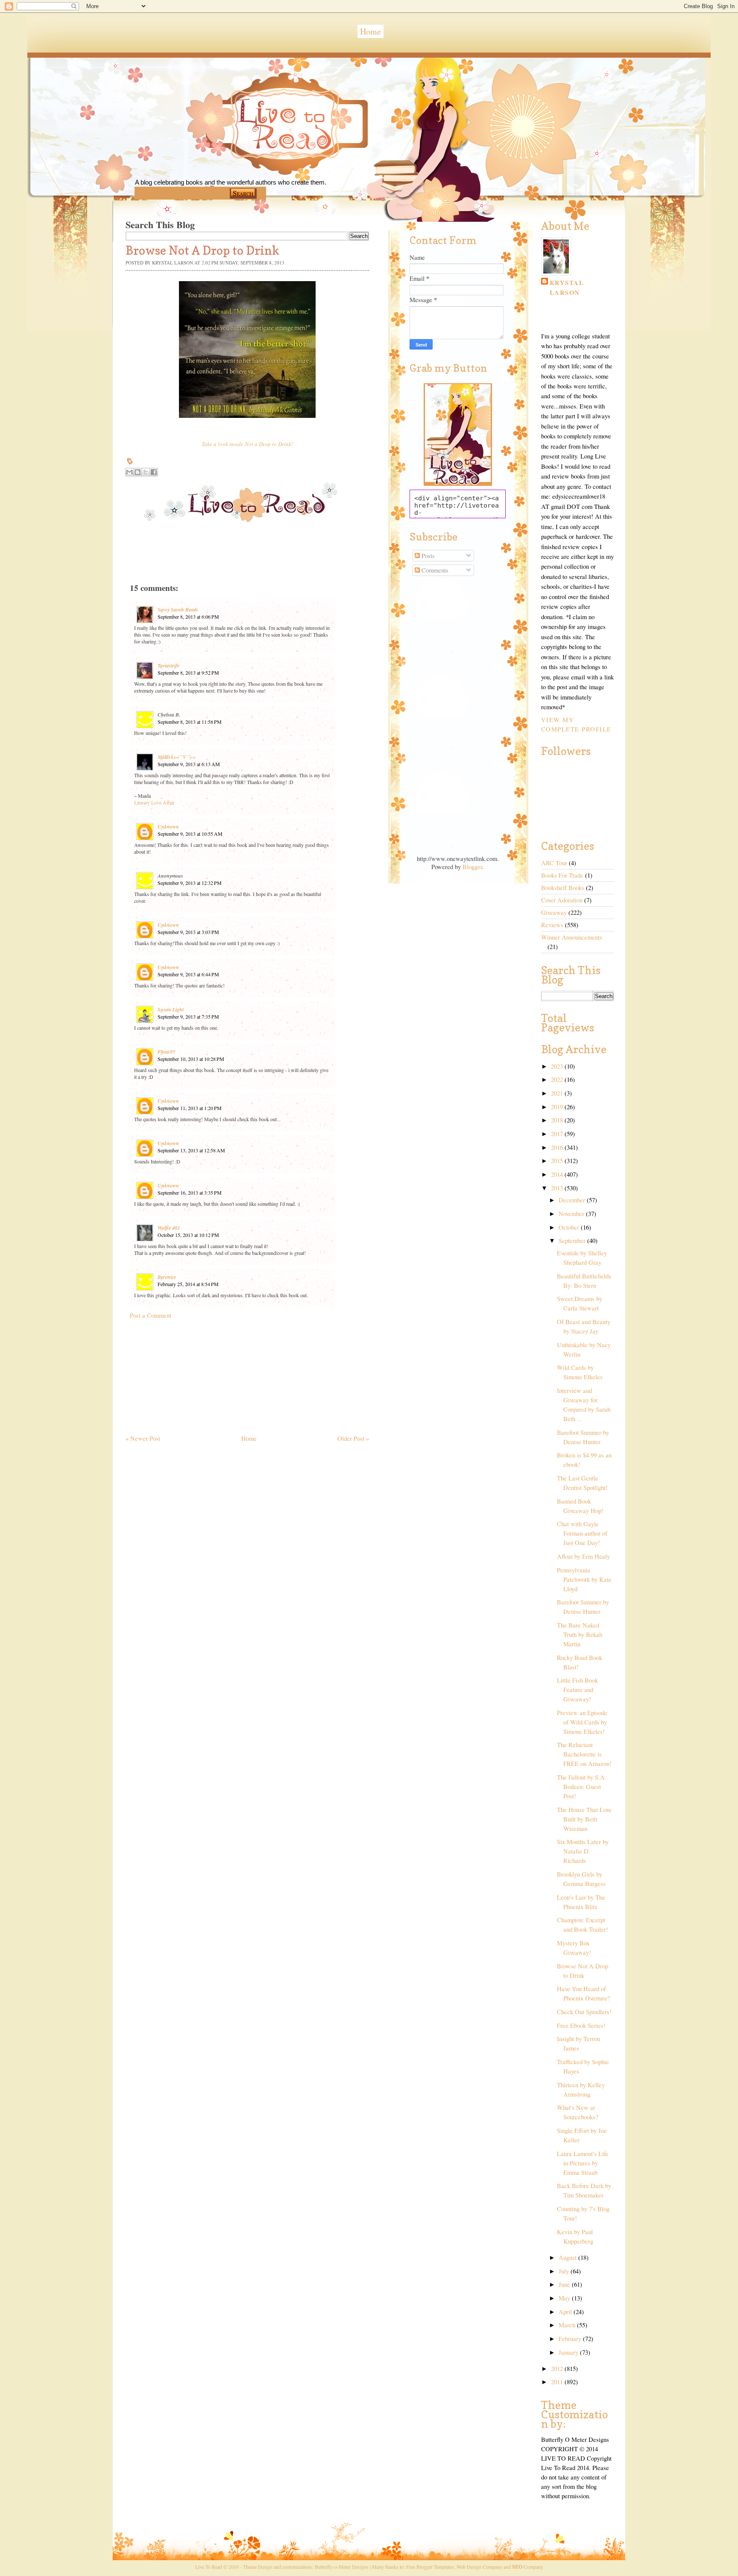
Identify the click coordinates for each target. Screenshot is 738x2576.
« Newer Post (143, 1438)
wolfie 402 (169, 1228)
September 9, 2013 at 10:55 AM (190, 834)
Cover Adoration (562, 900)
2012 (558, 2369)
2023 (558, 1066)
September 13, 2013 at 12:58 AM (191, 1150)
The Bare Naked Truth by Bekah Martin (580, 1635)
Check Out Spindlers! (584, 2012)
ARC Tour (554, 863)
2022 (558, 1079)
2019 (558, 1107)
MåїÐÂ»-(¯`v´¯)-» (177, 757)
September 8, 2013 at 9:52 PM (188, 673)
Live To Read (256, 163)
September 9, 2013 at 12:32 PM (190, 883)
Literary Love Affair (154, 802)
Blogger (472, 867)
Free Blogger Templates (430, 2567)
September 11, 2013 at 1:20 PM (190, 1108)
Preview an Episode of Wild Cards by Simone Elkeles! (582, 1722)
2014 (558, 1174)
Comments (434, 570)
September (573, 1241)
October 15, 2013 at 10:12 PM (188, 1235)
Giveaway (554, 912)
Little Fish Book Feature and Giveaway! (577, 1690)
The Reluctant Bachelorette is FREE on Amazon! (584, 1754)
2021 (558, 1093)
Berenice (167, 1277)
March (568, 2325)
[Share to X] (146, 472)
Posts (427, 556)
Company (528, 2567)
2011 (558, 2382)
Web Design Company (479, 2567)
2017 (558, 1134)
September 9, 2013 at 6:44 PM (188, 974)
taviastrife (168, 665)
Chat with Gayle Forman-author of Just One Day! (582, 1533)
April (566, 2312)
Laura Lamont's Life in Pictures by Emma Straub (583, 2163)
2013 (558, 1188)
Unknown (168, 827)
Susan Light (171, 1009)
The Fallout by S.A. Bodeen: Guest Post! (582, 1787)
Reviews (552, 925)
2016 (558, 1147)
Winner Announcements (572, 937)
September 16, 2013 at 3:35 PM (190, 1193)
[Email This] (129, 472)
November (572, 1214)
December (573, 1200)
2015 (558, 1161)
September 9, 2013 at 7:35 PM (188, 1016)
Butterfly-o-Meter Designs (342, 2567)
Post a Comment (151, 1315)
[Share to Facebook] (154, 472)
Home (370, 31)
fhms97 (166, 1052)
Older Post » (353, 1438)
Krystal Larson (567, 288)
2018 (558, 1120)
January (569, 2352)
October (570, 1227)
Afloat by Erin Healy (583, 1556)
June (565, 2284)
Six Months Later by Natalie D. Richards (583, 1851)
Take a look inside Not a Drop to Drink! (247, 444)
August (568, 2257)
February (571, 2339)
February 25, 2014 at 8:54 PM (188, 1284)
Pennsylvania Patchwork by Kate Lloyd (584, 1579)
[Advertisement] (190, 1373)
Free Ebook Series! (581, 2025)
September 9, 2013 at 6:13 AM (189, 764)
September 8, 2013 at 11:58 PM (190, 722)
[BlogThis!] (138, 472)
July (565, 2271)
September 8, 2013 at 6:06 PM (188, 617)
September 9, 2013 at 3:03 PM (188, 932)
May (565, 2298)
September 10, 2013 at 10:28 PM (191, 1059)
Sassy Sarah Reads (178, 609)
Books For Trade (562, 875)
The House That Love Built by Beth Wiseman (584, 1819)
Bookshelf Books (563, 888)
